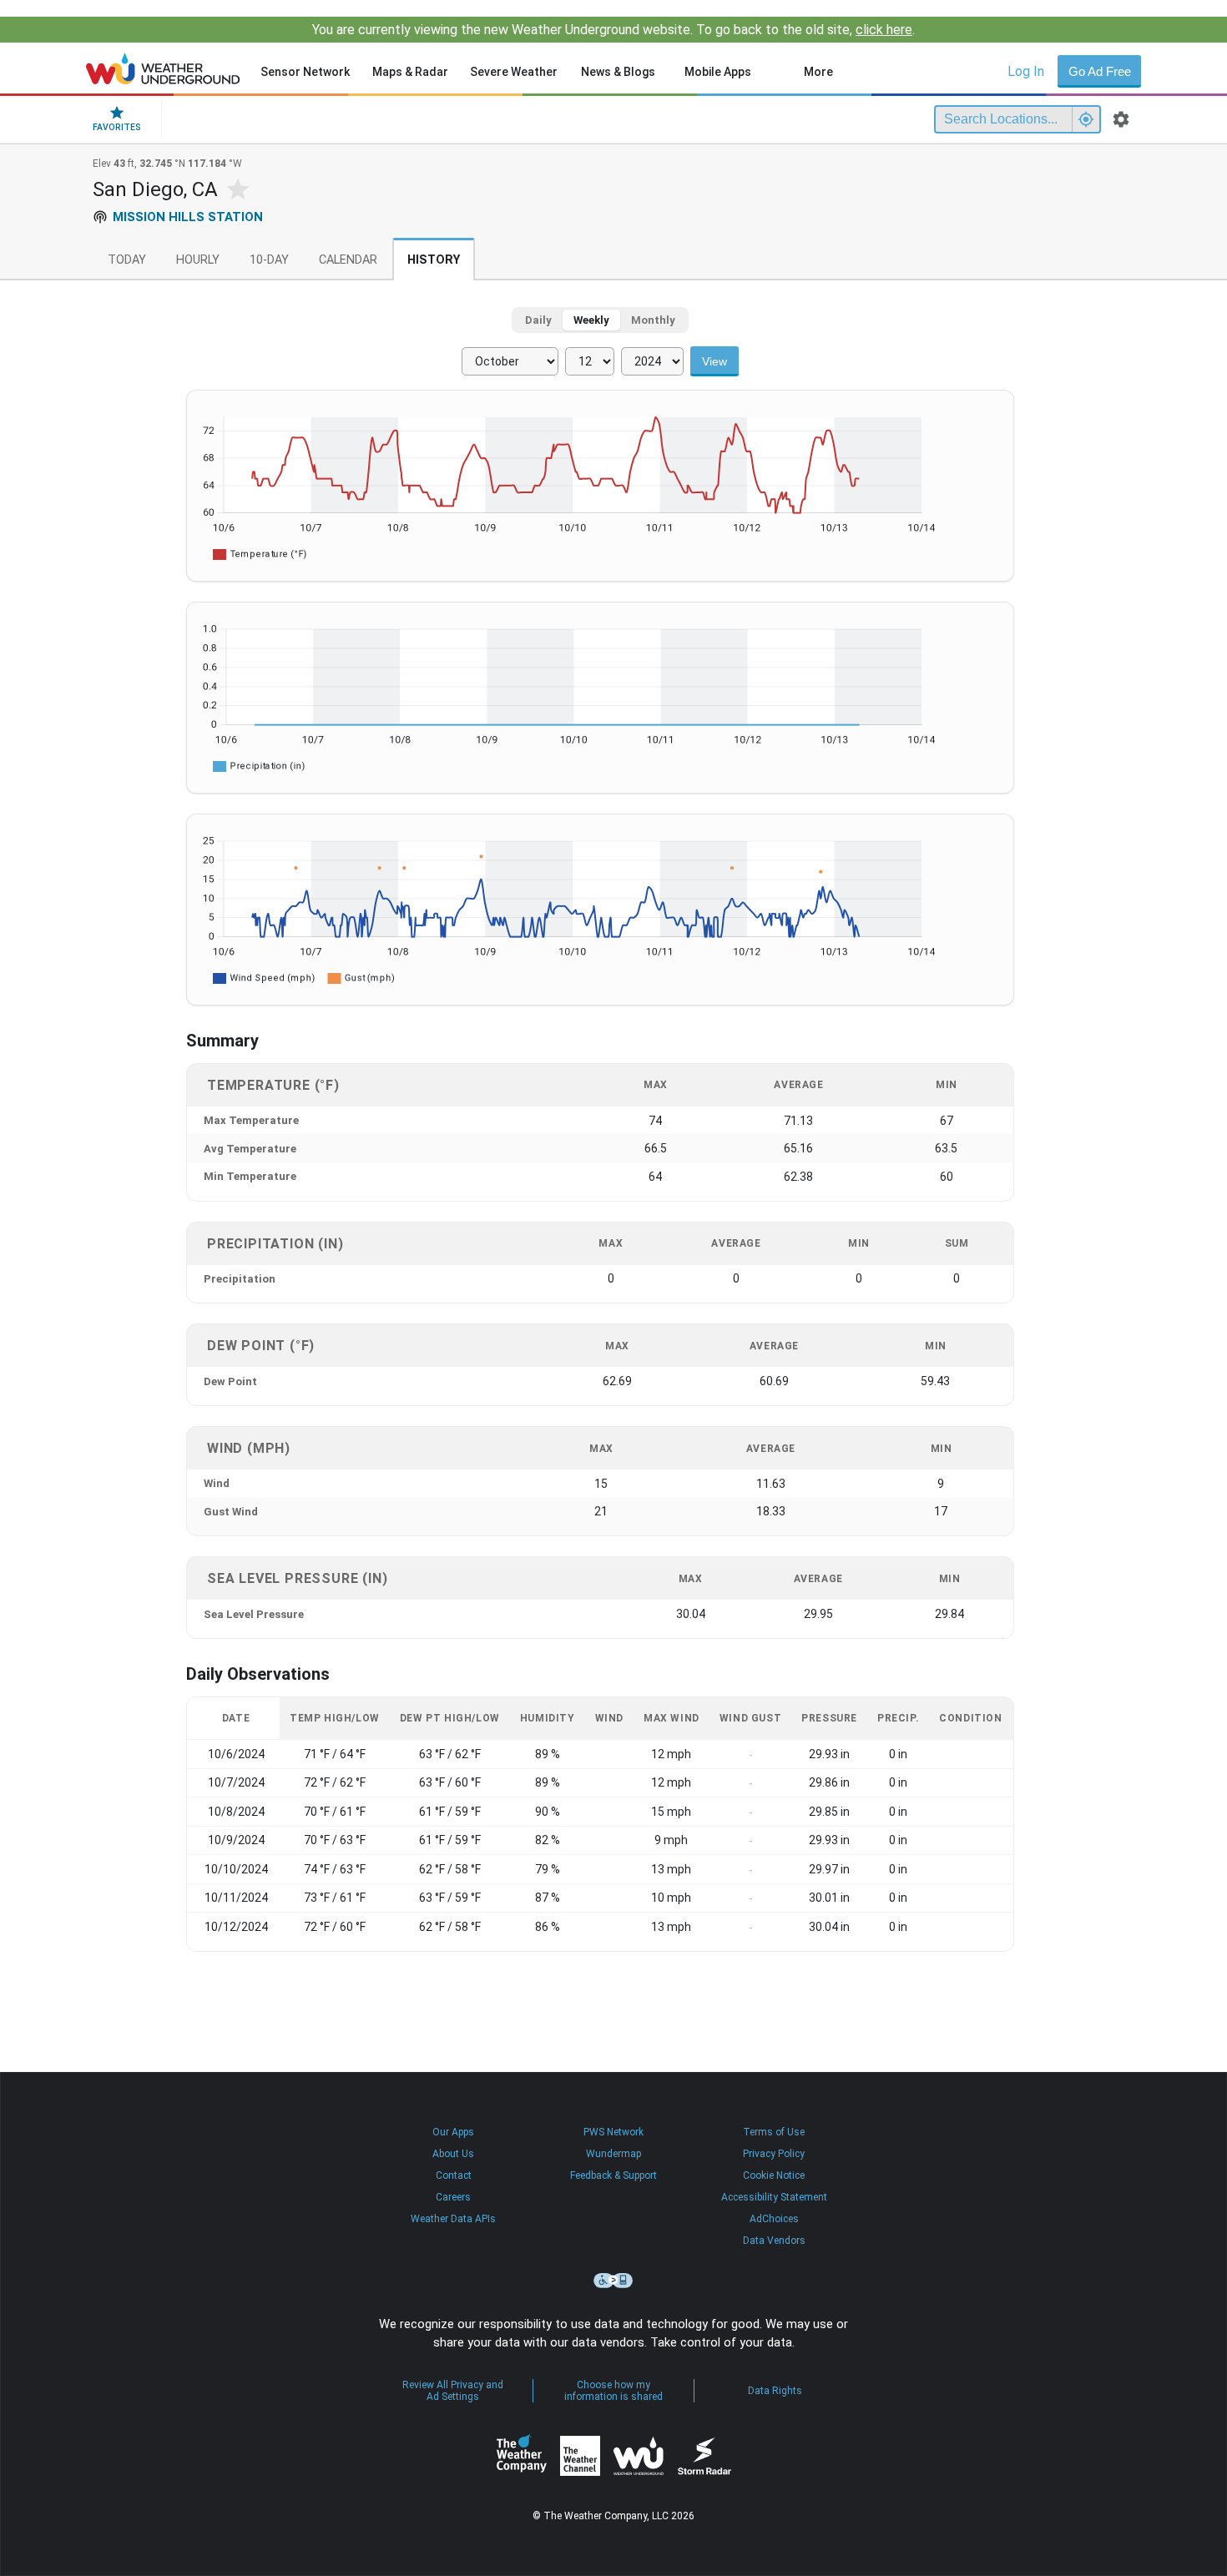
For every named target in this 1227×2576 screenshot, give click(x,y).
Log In (1026, 71)
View (714, 361)
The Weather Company (522, 2456)
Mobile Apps (718, 72)
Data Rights (775, 2391)
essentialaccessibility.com (613, 2281)
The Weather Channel (580, 2456)
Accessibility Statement (774, 2197)
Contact (454, 2175)
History (434, 260)
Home (163, 68)
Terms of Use (774, 2132)
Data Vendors (774, 2241)
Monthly (653, 320)
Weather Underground (639, 2456)
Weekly (591, 320)
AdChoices (774, 2219)
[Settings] (1121, 119)
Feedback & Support (613, 2175)
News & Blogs (618, 72)
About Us (453, 2154)
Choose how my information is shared (613, 2391)
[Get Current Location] (1086, 119)
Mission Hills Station (188, 217)
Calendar (348, 260)
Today (127, 260)
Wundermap (613, 2154)
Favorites (117, 127)
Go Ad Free (1100, 71)
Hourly (198, 260)
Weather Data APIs (453, 2219)
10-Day (269, 260)
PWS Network (613, 2132)
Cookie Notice (774, 2175)
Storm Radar (704, 2456)
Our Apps (453, 2132)
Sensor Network (305, 72)
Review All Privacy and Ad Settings (453, 2391)
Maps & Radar (410, 72)
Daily (538, 320)
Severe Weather (514, 72)
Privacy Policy (774, 2154)
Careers (453, 2197)
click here (884, 30)
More (818, 72)
